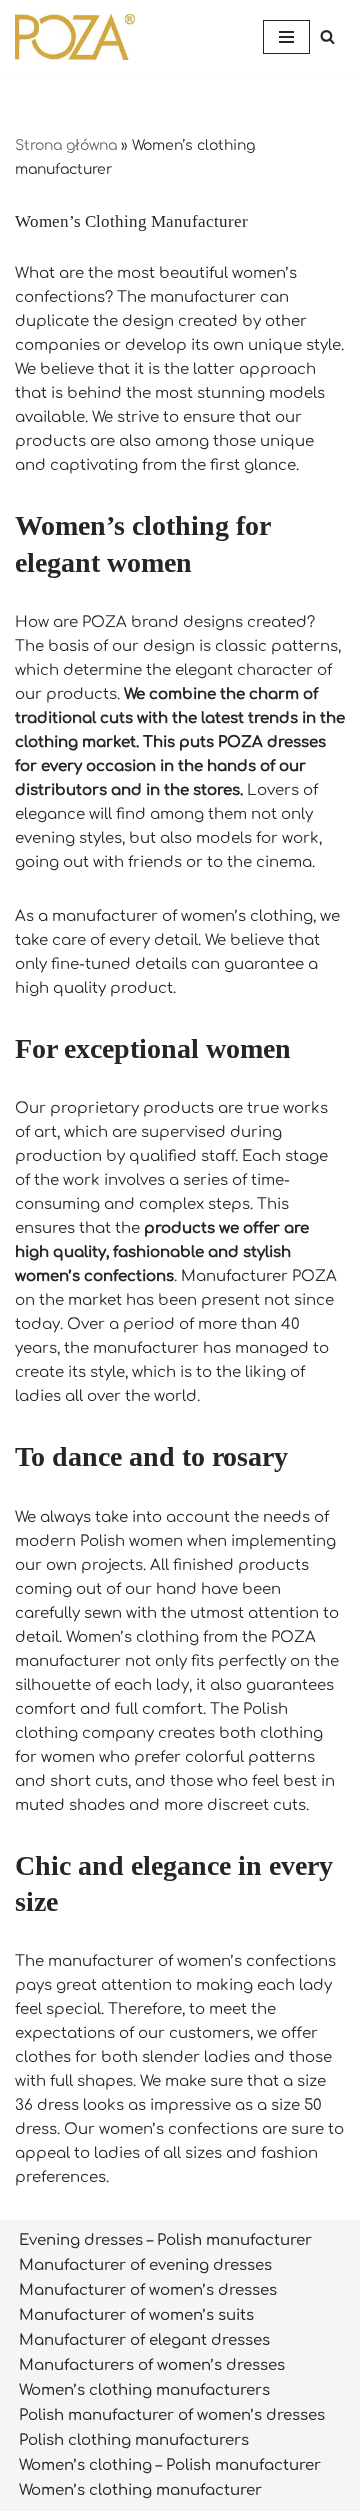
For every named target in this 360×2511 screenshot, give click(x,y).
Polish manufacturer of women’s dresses (172, 2415)
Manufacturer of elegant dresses (144, 2340)
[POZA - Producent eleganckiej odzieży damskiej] (75, 37)
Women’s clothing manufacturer (140, 2490)
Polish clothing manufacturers (134, 2440)
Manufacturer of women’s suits (136, 2315)
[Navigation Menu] (286, 37)
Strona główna (66, 145)
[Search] (327, 36)
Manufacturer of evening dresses (145, 2265)
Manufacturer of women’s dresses (148, 2290)
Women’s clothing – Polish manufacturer (170, 2465)
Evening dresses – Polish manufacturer (165, 2240)
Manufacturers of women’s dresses (152, 2365)
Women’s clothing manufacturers (144, 2390)
